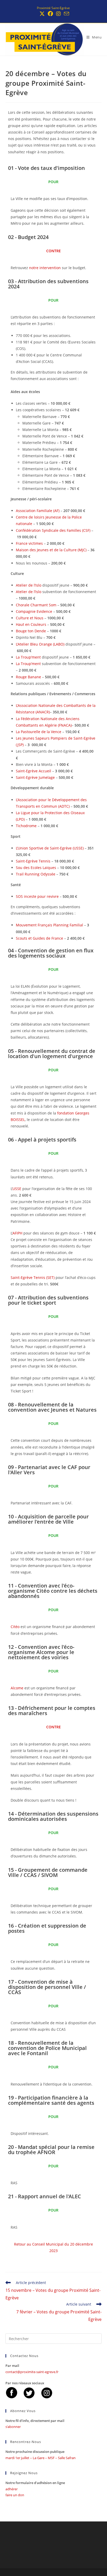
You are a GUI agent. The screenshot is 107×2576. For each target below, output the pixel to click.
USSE (17, 1189)
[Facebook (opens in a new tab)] (50, 14)
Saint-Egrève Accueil (34, 771)
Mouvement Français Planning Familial (49, 925)
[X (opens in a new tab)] (42, 14)
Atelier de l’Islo (29, 585)
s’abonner (13, 2427)
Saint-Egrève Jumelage (35, 777)
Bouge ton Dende (31, 631)
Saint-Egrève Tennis (33, 861)
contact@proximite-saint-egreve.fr (32, 2372)
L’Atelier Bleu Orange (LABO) (40, 644)
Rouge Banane (28, 677)
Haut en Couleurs (31, 624)
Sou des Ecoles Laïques (36, 868)
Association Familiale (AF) (38, 511)
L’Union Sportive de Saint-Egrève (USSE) (50, 848)
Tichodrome (26, 826)
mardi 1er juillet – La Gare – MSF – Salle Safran (41, 2458)
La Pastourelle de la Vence (39, 732)
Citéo (15, 1627)
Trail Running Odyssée (36, 874)
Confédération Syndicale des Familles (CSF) (53, 530)
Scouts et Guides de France (39, 938)
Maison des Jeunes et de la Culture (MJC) (51, 550)
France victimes (29, 543)
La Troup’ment (28, 657)
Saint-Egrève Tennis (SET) (33, 1277)
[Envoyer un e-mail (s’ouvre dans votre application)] (66, 14)
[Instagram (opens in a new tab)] (58, 14)
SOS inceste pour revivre (37, 896)
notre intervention (45, 268)
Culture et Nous (30, 618)
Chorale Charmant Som (36, 605)
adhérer (12, 2489)
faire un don (15, 2495)
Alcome (17, 1688)
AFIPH (17, 1233)
